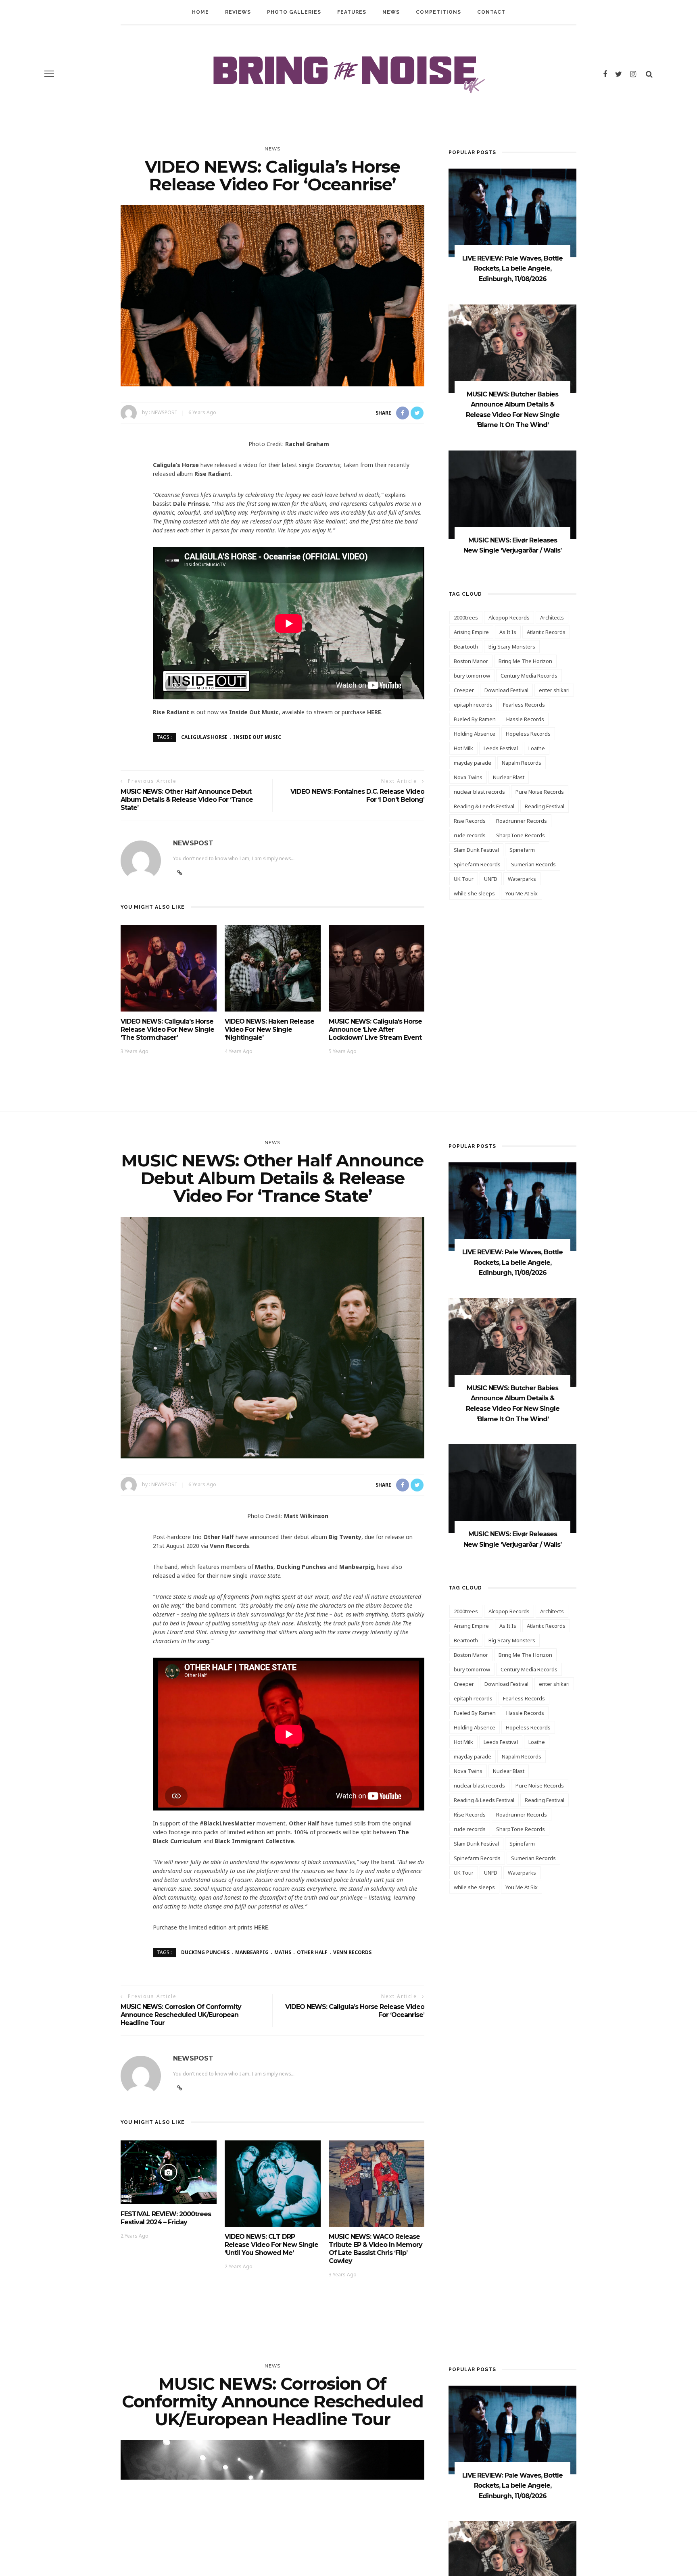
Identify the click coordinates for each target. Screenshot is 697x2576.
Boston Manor (471, 661)
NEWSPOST (164, 412)
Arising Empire (471, 632)
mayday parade (473, 763)
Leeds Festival (501, 748)
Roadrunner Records (522, 821)
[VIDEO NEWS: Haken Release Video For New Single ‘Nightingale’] (273, 968)
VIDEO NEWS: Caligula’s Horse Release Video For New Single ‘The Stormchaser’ (167, 1029)
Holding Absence (475, 734)
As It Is (508, 632)
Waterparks (522, 879)
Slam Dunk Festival (476, 850)
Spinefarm (522, 850)
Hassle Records (525, 719)
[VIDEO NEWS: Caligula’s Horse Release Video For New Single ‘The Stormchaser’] (169, 968)
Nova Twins (468, 777)
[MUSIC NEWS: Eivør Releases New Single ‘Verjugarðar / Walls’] (512, 494)
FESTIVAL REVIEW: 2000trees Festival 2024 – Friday (166, 2218)
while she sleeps (474, 893)
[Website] (180, 2088)
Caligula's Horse (204, 737)
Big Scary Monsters (512, 647)
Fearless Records (524, 705)
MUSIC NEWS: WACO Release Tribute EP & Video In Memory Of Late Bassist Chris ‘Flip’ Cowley (376, 2249)
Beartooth (466, 647)
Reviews (238, 12)
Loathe (537, 748)
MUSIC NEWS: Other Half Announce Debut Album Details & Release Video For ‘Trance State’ (187, 800)
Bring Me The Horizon (525, 661)
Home (200, 12)
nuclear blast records (479, 792)
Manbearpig (252, 1952)
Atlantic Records (546, 632)
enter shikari (554, 690)
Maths (283, 1952)
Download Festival (506, 690)
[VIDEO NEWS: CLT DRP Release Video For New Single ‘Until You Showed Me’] (273, 2183)
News (391, 12)
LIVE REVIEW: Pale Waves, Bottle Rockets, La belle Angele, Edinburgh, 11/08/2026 (512, 269)
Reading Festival (545, 806)
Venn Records (352, 1952)
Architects (552, 617)
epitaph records (473, 705)
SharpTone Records (521, 835)
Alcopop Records (509, 617)
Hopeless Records (528, 734)
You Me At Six (522, 893)
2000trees (466, 617)
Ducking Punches (205, 1952)
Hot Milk (463, 748)
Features (352, 12)
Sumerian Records (533, 864)
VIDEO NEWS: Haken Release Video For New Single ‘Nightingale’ (269, 1029)
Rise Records (470, 821)
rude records (470, 835)
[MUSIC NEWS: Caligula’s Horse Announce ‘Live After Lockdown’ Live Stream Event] (377, 968)
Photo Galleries (294, 12)
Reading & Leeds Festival (484, 806)
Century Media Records (529, 676)
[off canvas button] (49, 74)
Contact (491, 12)
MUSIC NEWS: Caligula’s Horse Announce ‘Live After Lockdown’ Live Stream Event (375, 1029)
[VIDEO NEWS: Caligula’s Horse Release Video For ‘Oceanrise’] (272, 295)
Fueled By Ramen (475, 719)
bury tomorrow (472, 676)
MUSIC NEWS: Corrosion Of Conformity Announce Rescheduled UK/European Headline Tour (181, 2015)
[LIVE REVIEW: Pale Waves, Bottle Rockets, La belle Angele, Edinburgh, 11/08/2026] (512, 212)
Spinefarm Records (477, 864)
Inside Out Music (257, 737)
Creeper (464, 690)
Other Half (312, 1952)
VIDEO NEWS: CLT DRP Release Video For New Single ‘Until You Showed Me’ (271, 2245)
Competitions (438, 12)
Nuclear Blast (509, 777)
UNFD (491, 879)
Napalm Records (522, 763)
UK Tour (464, 879)
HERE (374, 712)
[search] (649, 74)
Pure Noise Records (540, 792)
